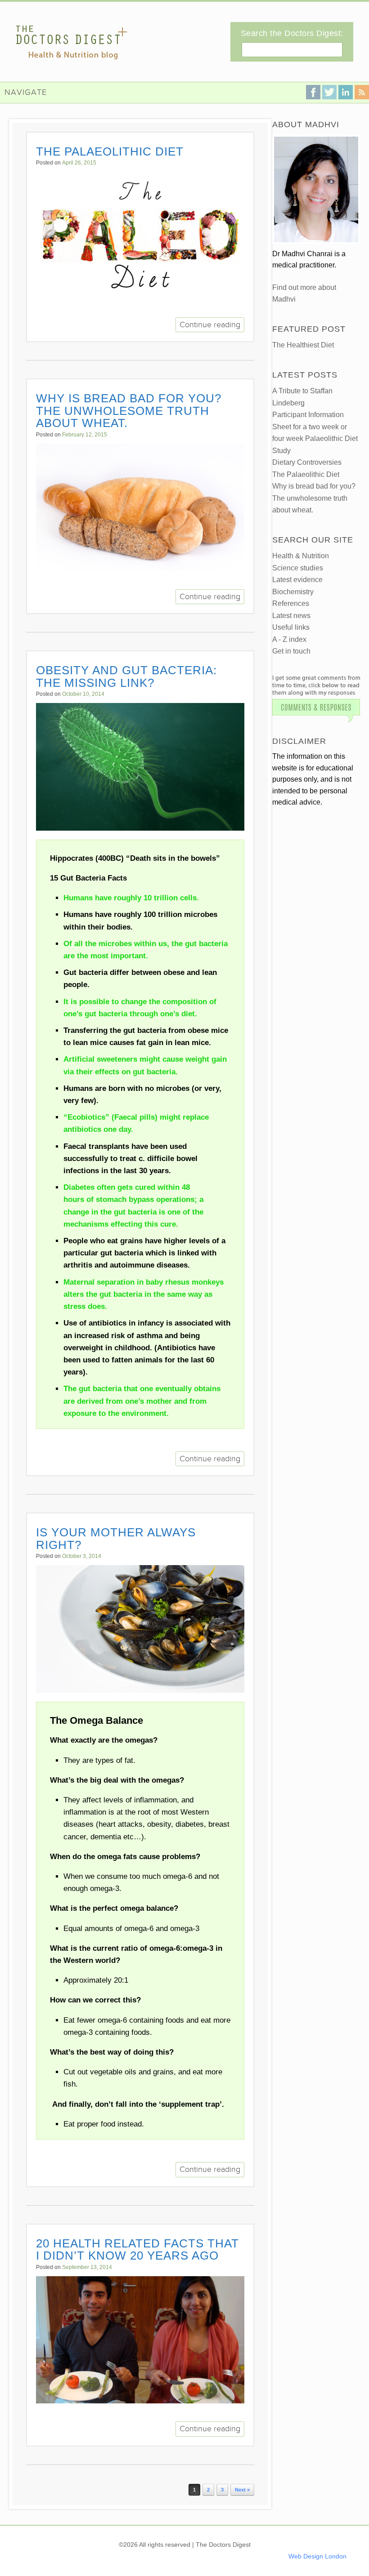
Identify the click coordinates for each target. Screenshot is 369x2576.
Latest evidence (297, 580)
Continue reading (210, 325)
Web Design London (317, 2556)
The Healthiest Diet (303, 345)
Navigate (26, 92)
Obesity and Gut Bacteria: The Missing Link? (126, 676)
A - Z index (289, 639)
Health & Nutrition (301, 556)
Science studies (298, 568)
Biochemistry (293, 592)
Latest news (291, 616)
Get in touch (291, 651)
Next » (242, 2490)
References (291, 603)
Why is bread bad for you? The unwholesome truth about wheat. (129, 411)
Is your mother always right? (116, 1539)
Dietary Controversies (307, 462)
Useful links (291, 627)
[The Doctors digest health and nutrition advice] (71, 42)
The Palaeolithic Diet (110, 151)
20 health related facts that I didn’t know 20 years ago (137, 2250)
